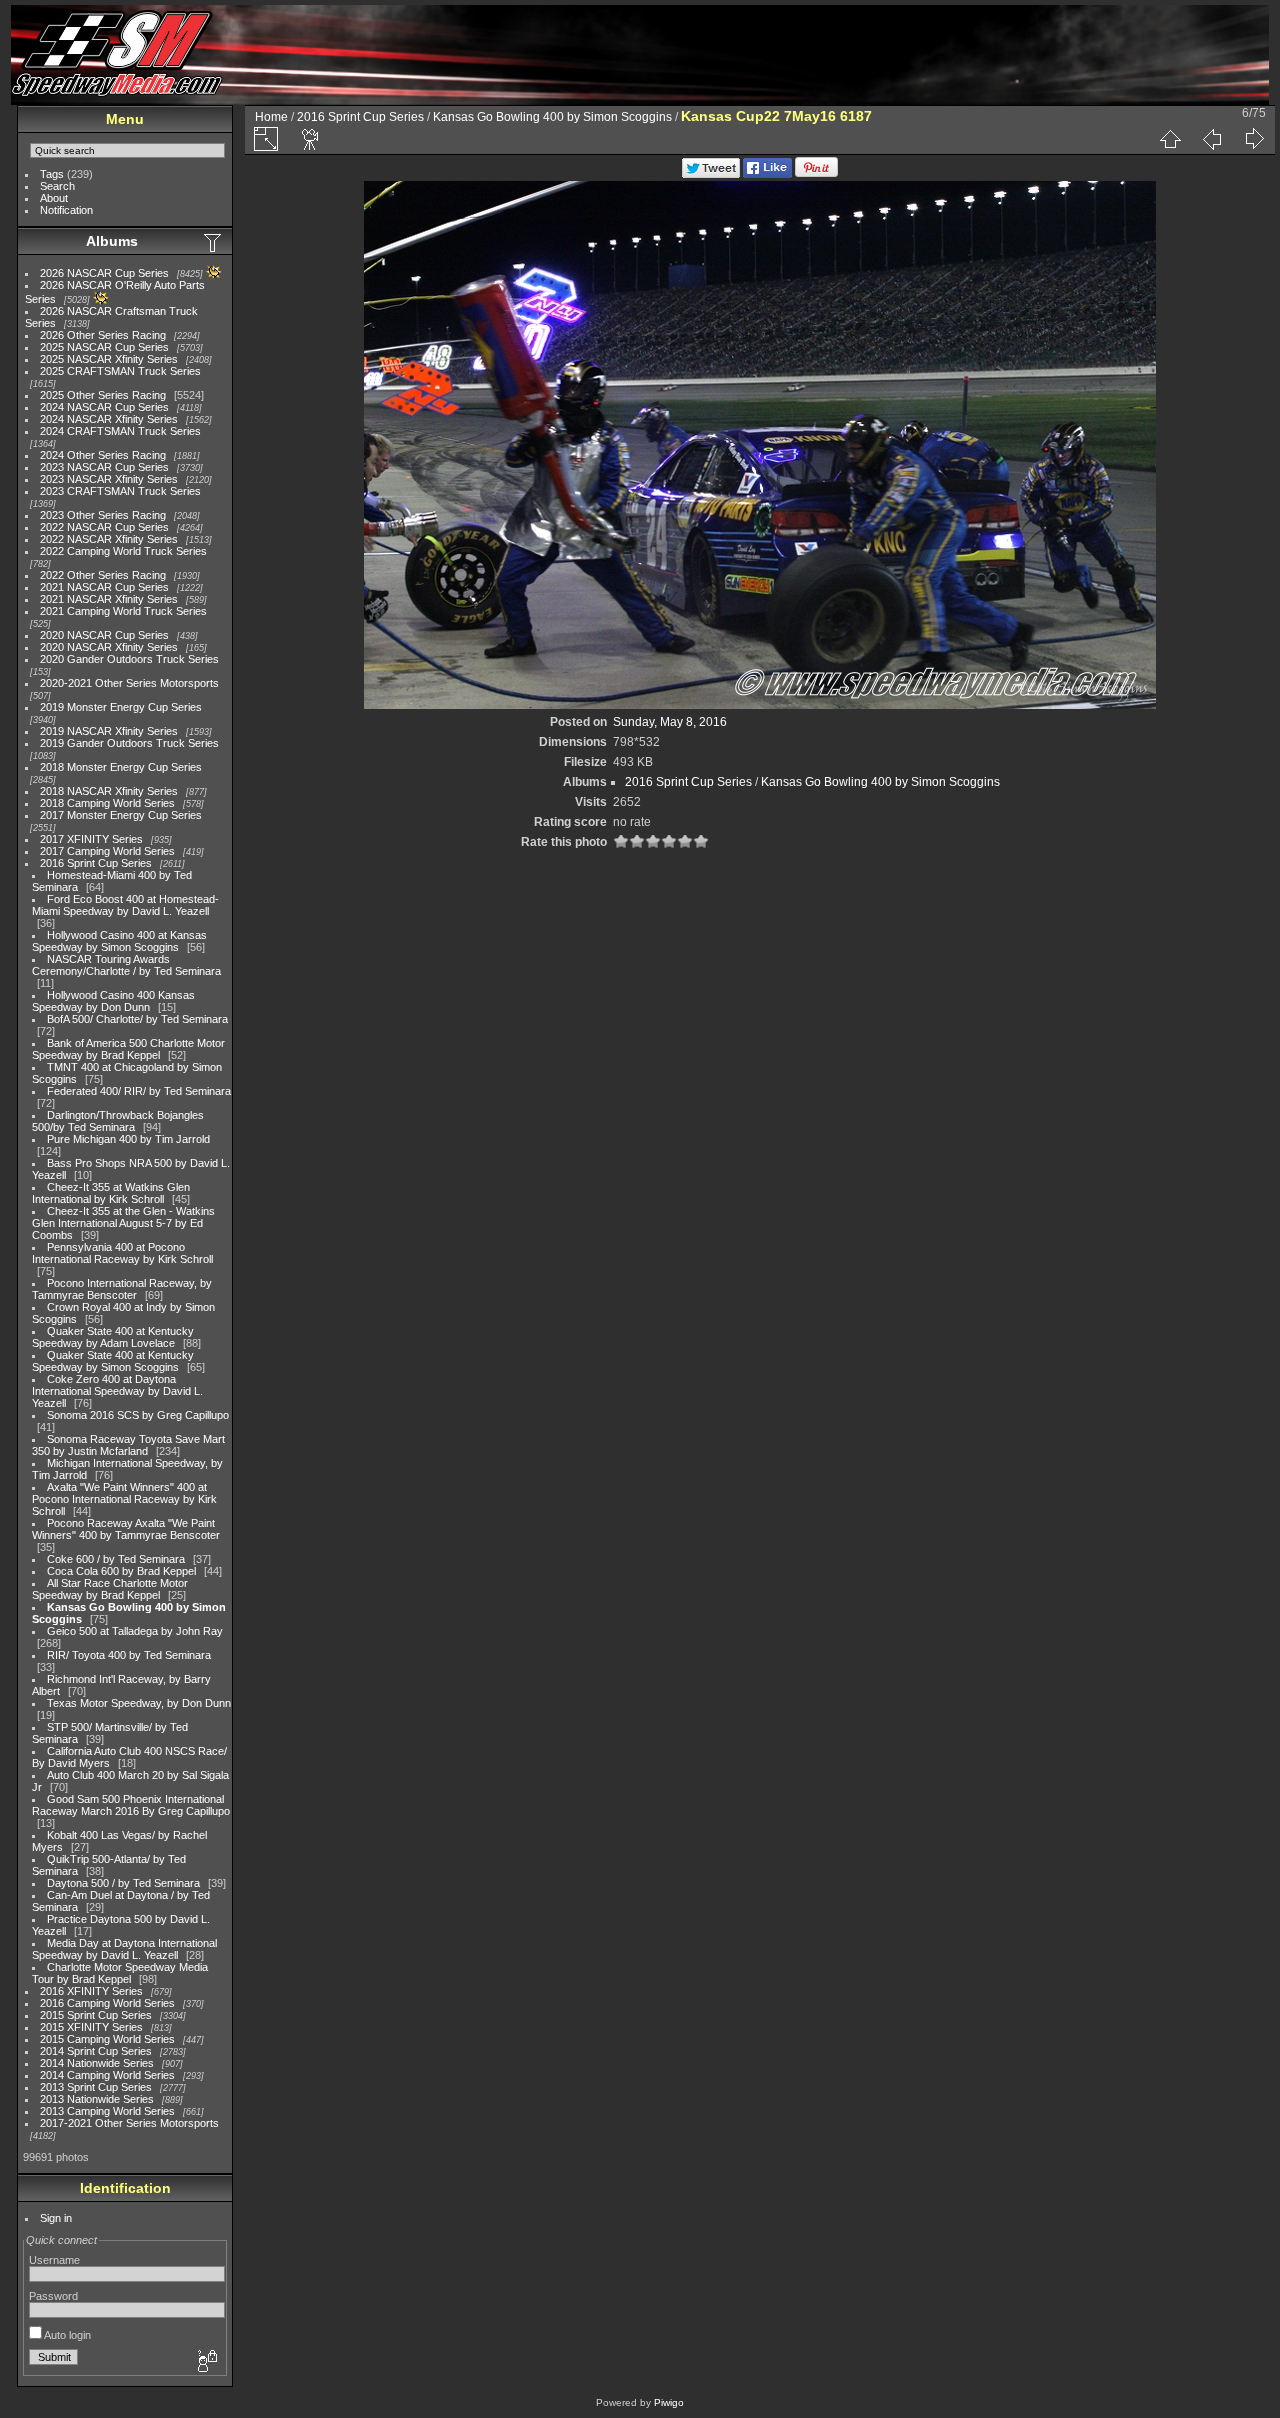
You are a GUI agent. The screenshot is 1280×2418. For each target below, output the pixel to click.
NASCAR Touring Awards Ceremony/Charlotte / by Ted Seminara (126, 965)
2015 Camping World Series (107, 2039)
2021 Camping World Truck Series (123, 611)
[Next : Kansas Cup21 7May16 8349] (1254, 139)
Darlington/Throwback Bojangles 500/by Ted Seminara (118, 1121)
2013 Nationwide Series (97, 2099)
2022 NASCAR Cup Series (104, 527)
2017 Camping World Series (107, 851)
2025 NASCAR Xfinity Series (109, 359)
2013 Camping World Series (107, 2111)
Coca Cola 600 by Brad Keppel (121, 1571)
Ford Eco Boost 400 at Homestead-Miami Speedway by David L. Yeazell (125, 905)
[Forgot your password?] (206, 2362)
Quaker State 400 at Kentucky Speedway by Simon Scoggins (113, 1361)
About (54, 198)
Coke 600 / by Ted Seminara (116, 1559)
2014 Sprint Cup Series (96, 2051)
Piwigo (669, 2402)
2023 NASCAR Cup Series (104, 467)
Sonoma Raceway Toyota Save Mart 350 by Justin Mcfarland (128, 1445)
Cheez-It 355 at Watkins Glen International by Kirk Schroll (111, 1193)
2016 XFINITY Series (91, 1991)
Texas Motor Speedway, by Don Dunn (139, 1703)
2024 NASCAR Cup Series (104, 407)
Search (57, 186)
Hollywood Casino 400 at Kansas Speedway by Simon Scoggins (119, 941)
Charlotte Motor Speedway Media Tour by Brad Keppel (120, 1973)
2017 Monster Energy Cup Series (121, 815)
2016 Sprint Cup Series (96, 863)
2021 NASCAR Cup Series (104, 587)
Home (271, 117)
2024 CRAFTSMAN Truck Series (120, 431)
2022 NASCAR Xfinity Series (109, 539)
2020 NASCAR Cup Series (104, 635)
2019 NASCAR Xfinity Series (109, 731)
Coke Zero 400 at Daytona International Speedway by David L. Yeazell (117, 1391)
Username (54, 2260)
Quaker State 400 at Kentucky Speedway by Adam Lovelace (113, 1337)
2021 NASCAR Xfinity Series (109, 599)
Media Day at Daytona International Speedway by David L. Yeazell (124, 1949)
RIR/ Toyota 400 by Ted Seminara (129, 1655)
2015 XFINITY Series (91, 2027)
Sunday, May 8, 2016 (670, 722)
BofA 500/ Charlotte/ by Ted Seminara (137, 1019)
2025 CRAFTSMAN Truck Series (120, 371)
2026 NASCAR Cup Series (104, 273)
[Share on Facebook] (767, 174)
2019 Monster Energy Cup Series (121, 707)
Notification (66, 210)
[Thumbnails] (1170, 139)
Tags (52, 174)
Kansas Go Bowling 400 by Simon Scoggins (552, 117)
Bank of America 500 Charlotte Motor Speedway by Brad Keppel (128, 1049)
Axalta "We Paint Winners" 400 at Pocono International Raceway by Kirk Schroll (124, 1499)
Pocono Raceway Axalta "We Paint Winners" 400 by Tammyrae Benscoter (126, 1529)
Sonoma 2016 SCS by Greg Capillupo (138, 1415)
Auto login (66, 2335)
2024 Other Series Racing (103, 455)
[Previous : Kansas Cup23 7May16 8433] (1212, 139)
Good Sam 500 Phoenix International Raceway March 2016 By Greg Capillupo (131, 1805)
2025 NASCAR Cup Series (104, 347)
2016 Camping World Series (107, 2003)
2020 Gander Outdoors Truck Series (129, 659)
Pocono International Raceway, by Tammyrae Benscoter (122, 1289)
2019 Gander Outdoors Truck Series (129, 743)
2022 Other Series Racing (103, 575)
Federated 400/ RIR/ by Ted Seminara (139, 1091)
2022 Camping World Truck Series (123, 551)
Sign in (56, 2218)
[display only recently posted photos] (214, 242)
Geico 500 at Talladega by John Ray (135, 1631)
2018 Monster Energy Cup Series (121, 767)
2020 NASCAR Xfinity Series (109, 647)
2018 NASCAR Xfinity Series (109, 791)
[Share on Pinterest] (816, 174)
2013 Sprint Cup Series (96, 2087)
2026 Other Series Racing (103, 335)
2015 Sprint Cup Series (96, 2015)
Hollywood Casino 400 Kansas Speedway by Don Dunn (113, 1001)
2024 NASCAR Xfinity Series (109, 419)
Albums (112, 241)
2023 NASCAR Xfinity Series (109, 479)
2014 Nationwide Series (97, 2063)
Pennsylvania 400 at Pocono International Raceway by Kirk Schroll (122, 1253)
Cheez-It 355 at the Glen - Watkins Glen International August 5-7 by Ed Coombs (123, 1223)
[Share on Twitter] (711, 174)
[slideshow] (311, 139)
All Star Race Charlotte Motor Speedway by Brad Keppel (110, 1589)
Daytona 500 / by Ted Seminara (123, 1883)
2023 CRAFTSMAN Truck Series (120, 491)
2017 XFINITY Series (91, 839)
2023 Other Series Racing (103, 515)
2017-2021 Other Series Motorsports (129, 2123)
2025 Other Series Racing (103, 395)
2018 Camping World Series (107, 803)
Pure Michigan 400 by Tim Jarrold (128, 1139)
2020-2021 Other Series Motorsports (129, 683)
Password (53, 2296)
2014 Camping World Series (107, 2075)
